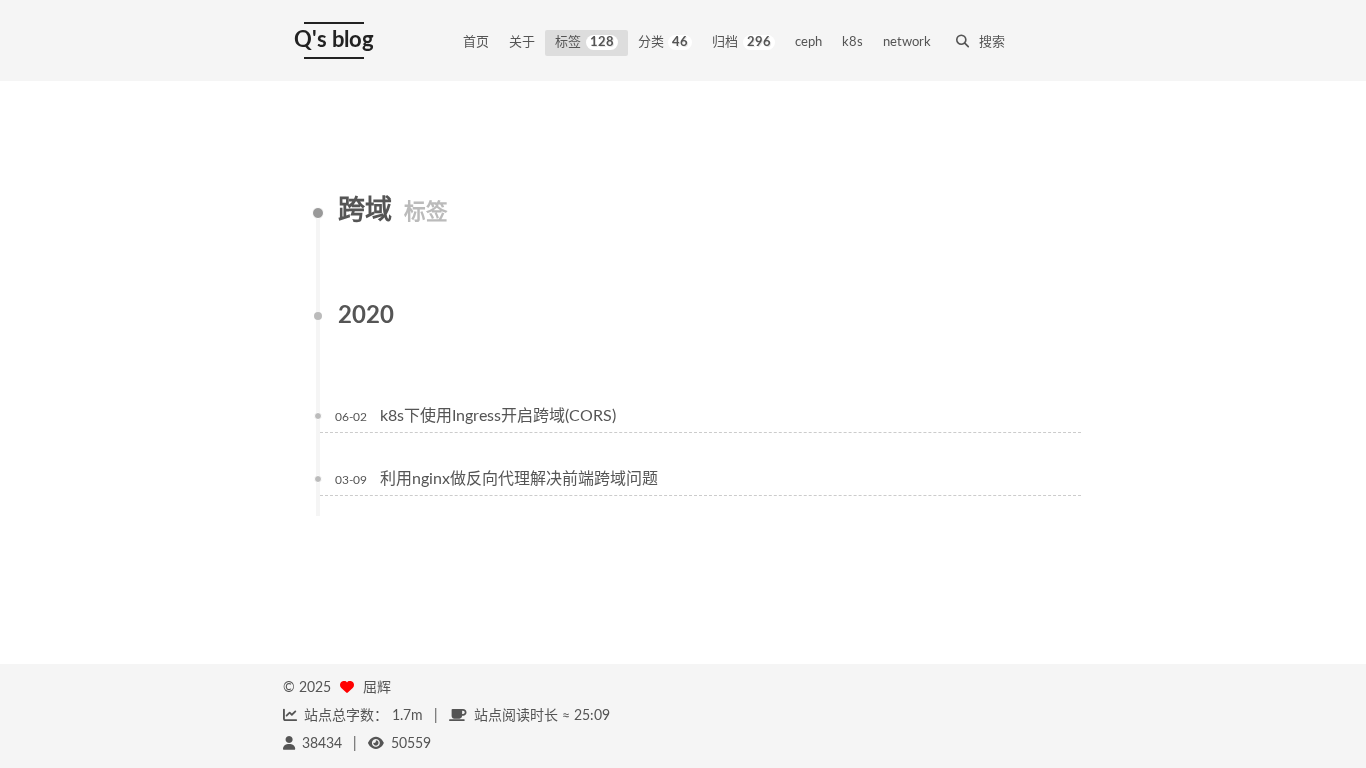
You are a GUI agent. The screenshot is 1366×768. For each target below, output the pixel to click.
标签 (584, 42)
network (907, 42)
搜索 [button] (992, 42)
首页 (476, 42)
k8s (852, 42)
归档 (741, 42)
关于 (522, 42)
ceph (808, 42)
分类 (663, 42)
